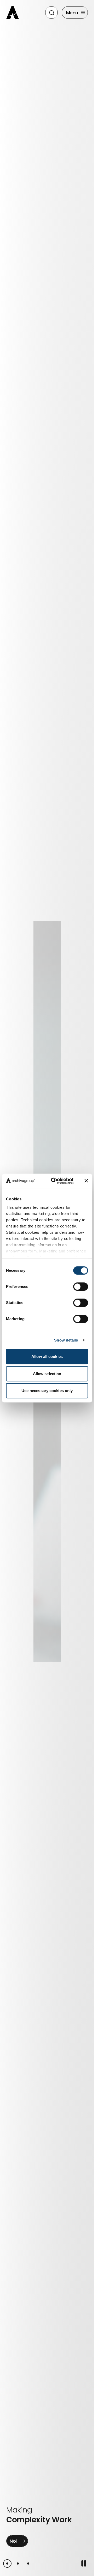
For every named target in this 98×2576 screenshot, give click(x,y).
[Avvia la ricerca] (52, 13)
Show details (66, 1340)
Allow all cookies (47, 1356)
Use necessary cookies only (47, 1391)
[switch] (81, 1287)
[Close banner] (86, 1181)
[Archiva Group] (14, 12)
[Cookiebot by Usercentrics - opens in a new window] (54, 1181)
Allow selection (47, 1374)
